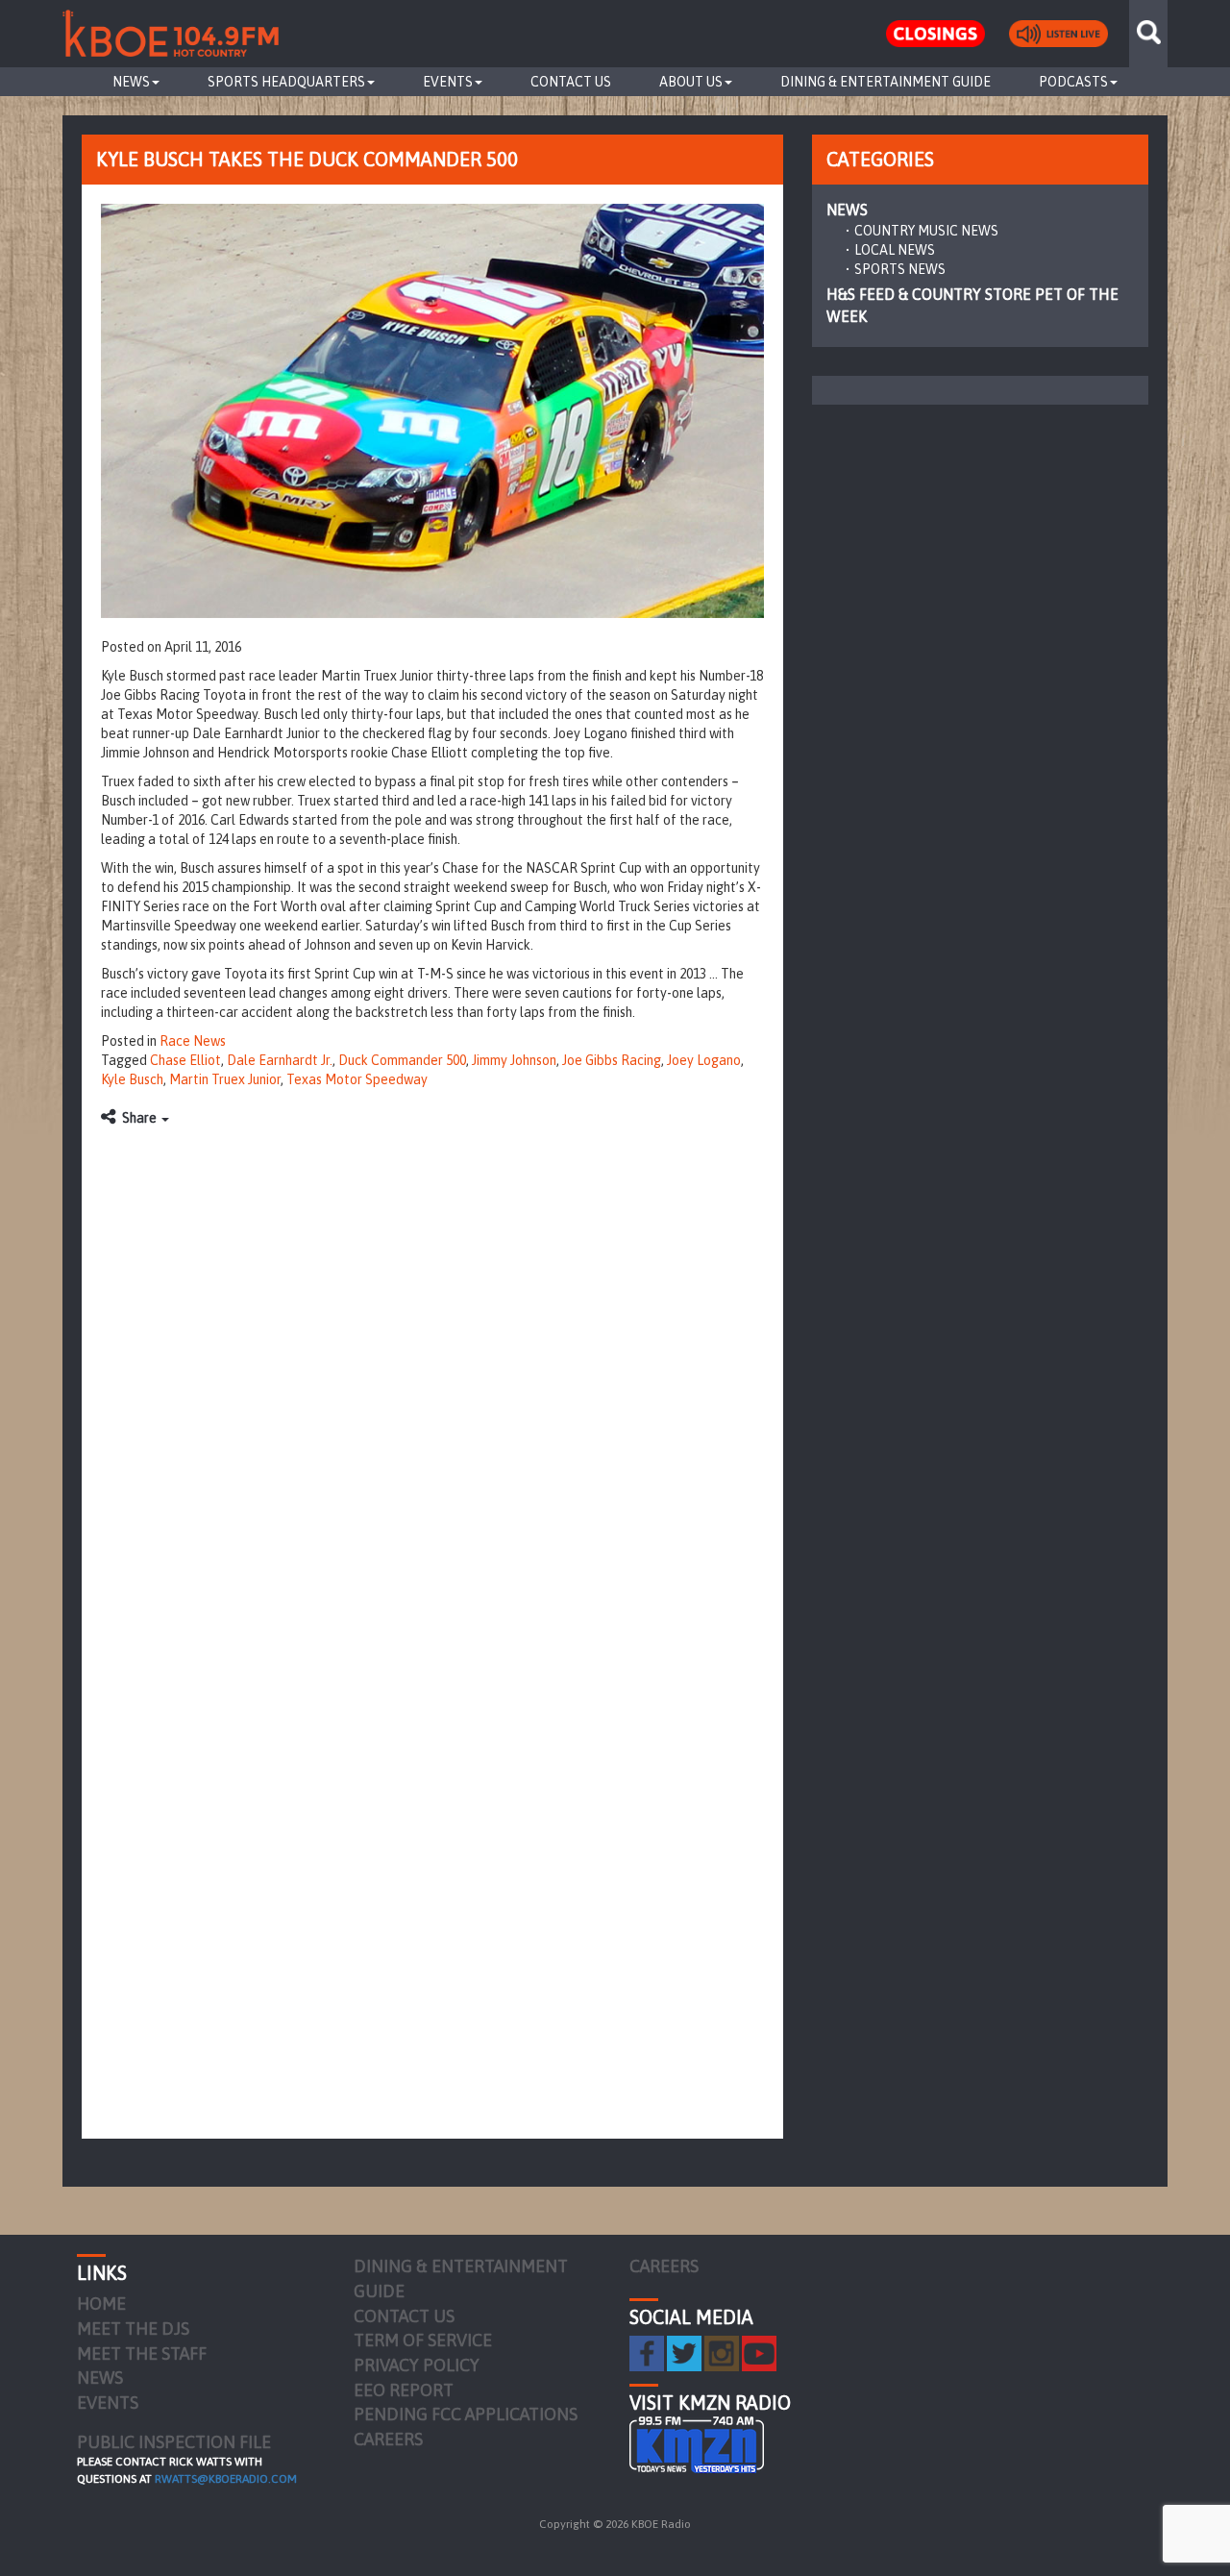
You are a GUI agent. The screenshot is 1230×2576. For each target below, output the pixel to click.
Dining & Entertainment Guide (886, 82)
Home (101, 2304)
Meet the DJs (133, 2328)
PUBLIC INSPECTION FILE (174, 2442)
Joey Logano (704, 1060)
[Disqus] (432, 1377)
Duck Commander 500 (402, 1060)
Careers (388, 2439)
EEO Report (404, 2390)
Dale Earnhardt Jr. (280, 1060)
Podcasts (1073, 82)
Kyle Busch (132, 1079)
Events (448, 82)
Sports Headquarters (286, 82)
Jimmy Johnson (514, 1060)
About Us (691, 82)
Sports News (900, 269)
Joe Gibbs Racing (612, 1060)
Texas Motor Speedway (357, 1079)
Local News (895, 250)
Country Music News (926, 231)
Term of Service (423, 2340)
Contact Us (571, 82)
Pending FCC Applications (466, 2414)
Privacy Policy (417, 2365)
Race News (193, 1041)
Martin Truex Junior (225, 1079)
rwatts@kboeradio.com (226, 2479)
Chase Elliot (185, 1060)
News (131, 82)
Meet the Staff (142, 2353)
